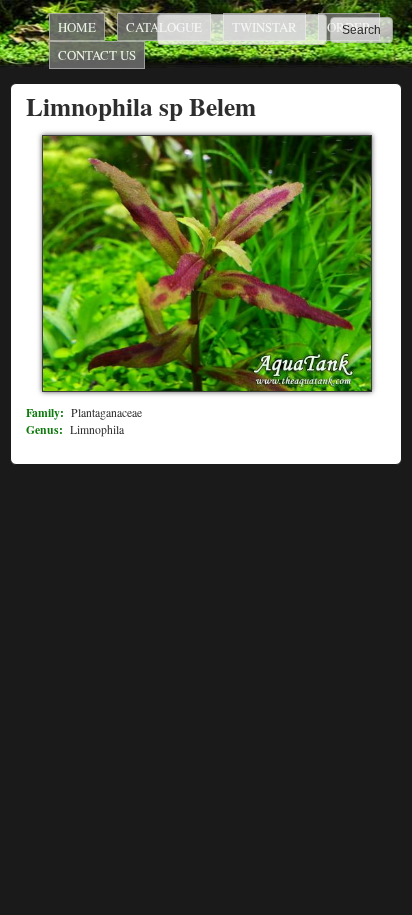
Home (77, 27)
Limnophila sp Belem (141, 106)
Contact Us (97, 55)
